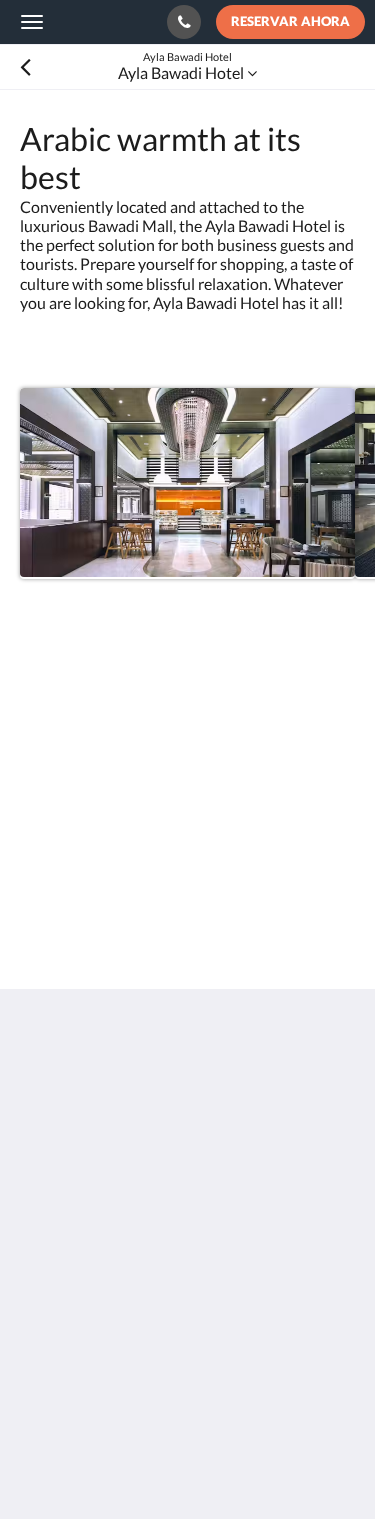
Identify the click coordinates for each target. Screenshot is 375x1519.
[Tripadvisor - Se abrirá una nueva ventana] (315, 1270)
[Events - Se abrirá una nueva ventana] (95, 1270)
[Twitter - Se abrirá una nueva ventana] (40, 1325)
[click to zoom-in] (187, 483)
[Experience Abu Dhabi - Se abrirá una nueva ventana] (150, 1270)
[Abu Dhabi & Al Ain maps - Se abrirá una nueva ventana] (40, 1270)
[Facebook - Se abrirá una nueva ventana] (205, 1270)
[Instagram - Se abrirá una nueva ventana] (260, 1270)
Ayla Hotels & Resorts (100, 21)
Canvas (130, 1464)
